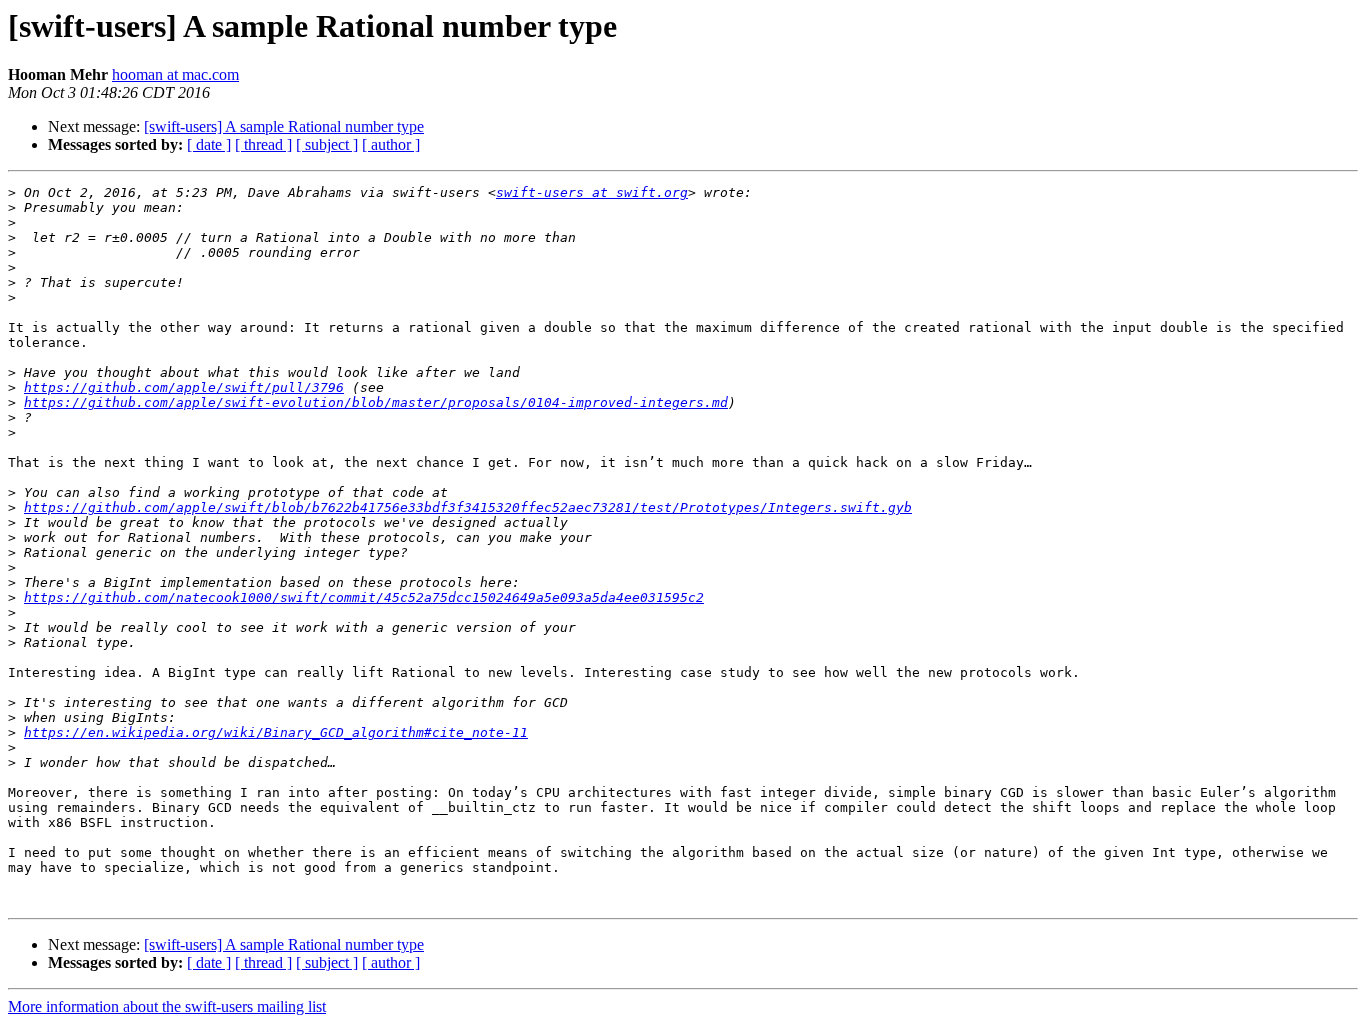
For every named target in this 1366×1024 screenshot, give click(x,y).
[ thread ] (263, 144)
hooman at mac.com (175, 74)
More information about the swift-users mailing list (167, 1006)
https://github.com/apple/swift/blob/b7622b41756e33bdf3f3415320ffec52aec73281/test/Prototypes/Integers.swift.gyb (468, 507)
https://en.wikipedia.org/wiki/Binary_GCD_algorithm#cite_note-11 (276, 732)
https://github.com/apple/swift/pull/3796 (184, 387)
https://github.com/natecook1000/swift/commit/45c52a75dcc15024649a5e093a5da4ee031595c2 (364, 597)
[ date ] (209, 144)
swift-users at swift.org (592, 192)
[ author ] (391, 144)
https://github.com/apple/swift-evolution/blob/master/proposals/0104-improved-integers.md (376, 402)
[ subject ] (327, 144)
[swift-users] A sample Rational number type (284, 126)
